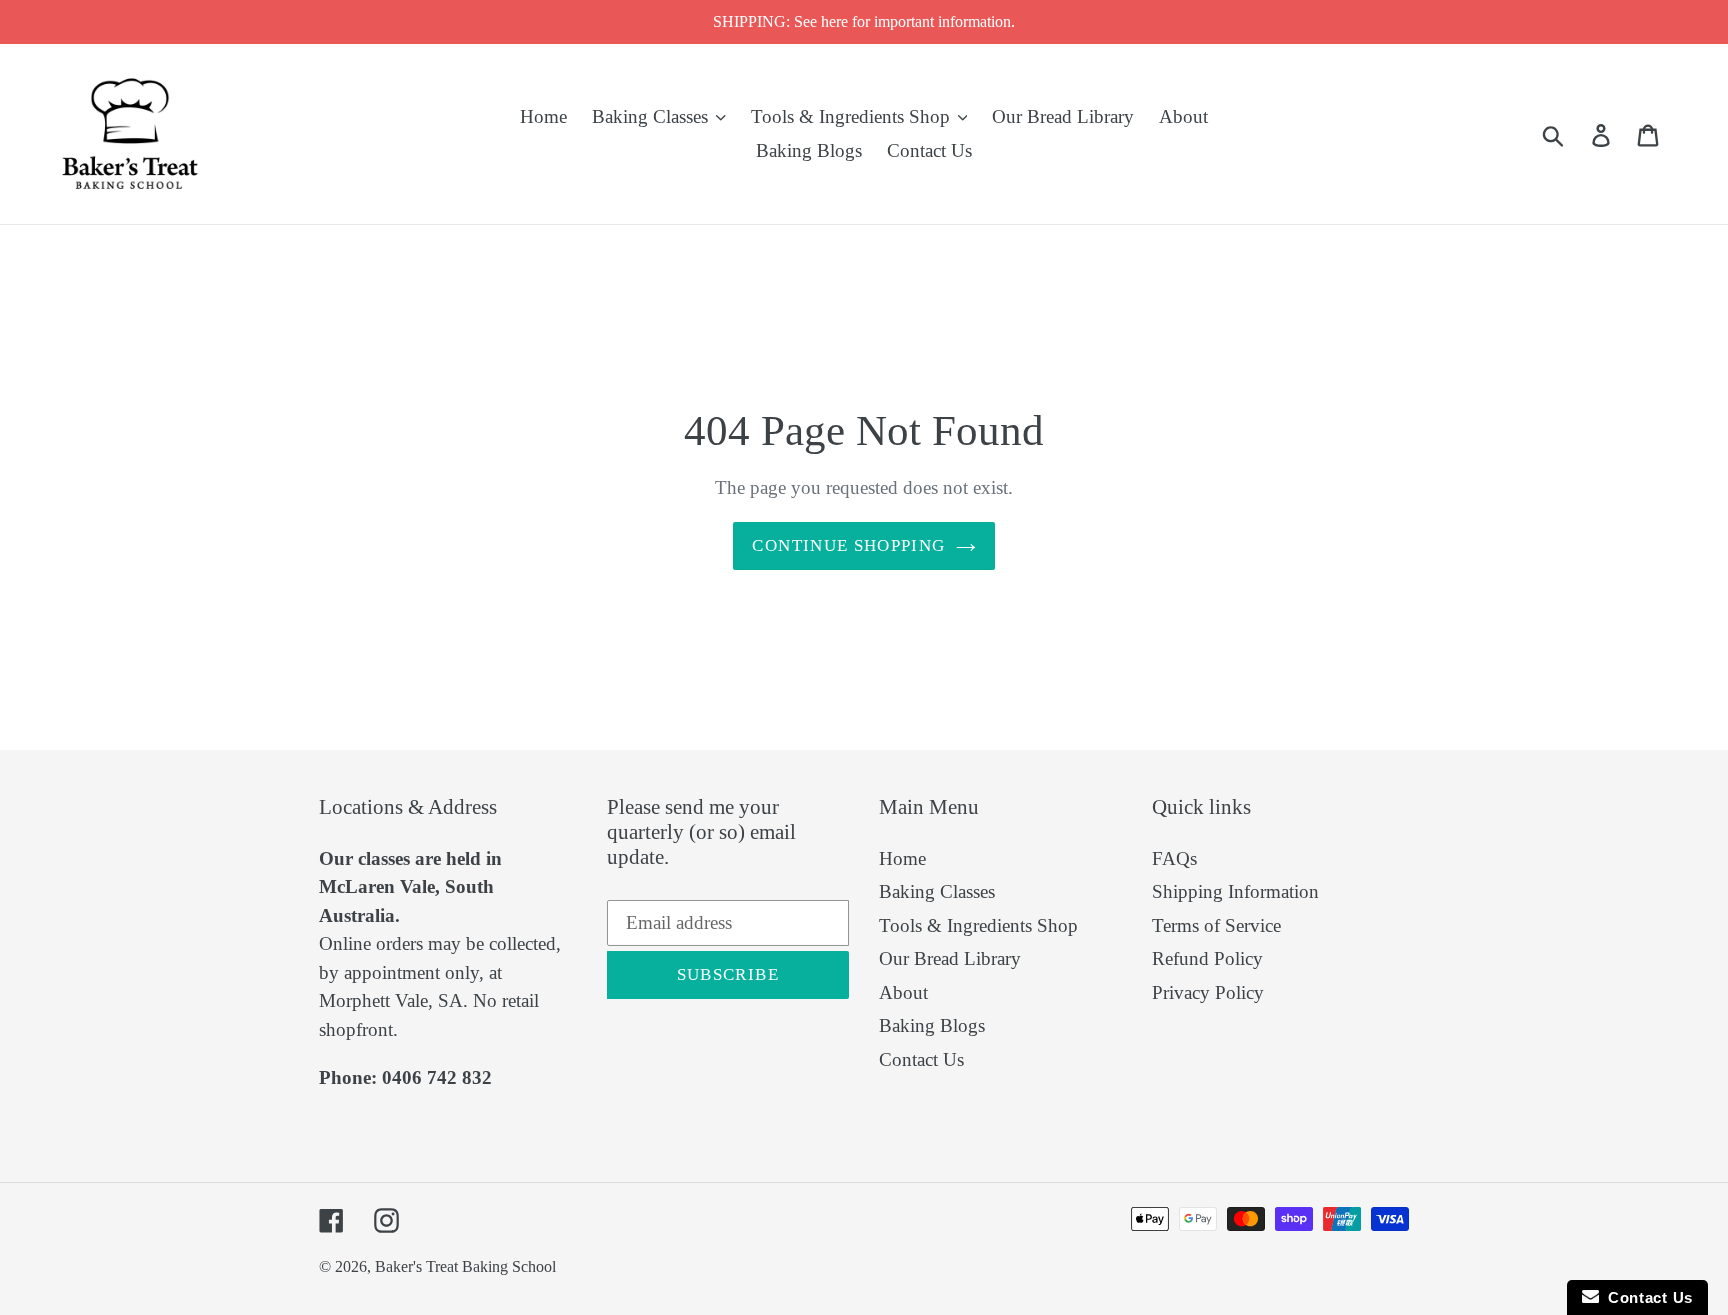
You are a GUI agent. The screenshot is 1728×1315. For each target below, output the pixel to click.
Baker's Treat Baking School (465, 1266)
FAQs (1174, 858)
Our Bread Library (950, 958)
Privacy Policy (1208, 992)
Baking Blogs (932, 1025)
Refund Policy (1207, 958)
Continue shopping (848, 545)
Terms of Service (1216, 925)
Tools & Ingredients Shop (978, 925)
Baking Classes (937, 891)
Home (902, 858)
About (903, 992)
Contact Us (921, 1059)
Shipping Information (1235, 891)
